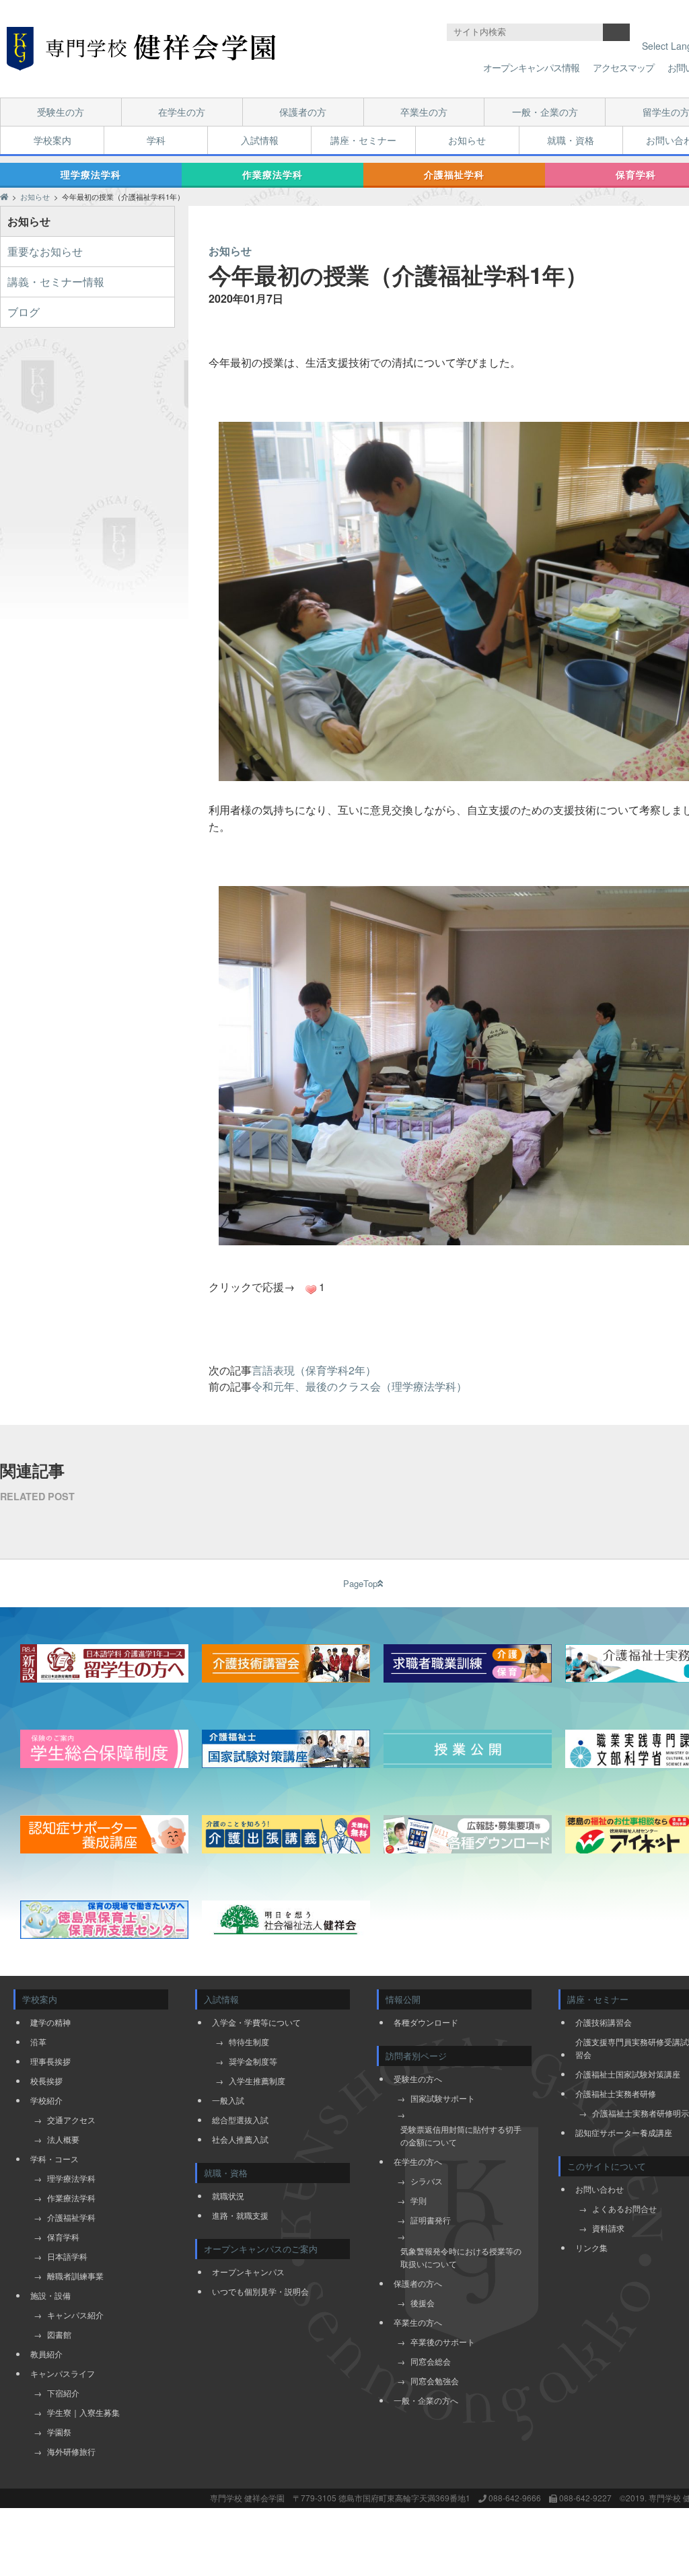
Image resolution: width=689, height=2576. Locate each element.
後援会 (423, 2303)
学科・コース (55, 2159)
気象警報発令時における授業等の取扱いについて (461, 2257)
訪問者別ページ (416, 2056)
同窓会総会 (431, 2361)
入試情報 (260, 140)
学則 (419, 2200)
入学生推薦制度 (257, 2081)
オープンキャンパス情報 (531, 67)
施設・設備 (50, 2295)
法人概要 (63, 2139)
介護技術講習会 (604, 2022)
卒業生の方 (424, 112)
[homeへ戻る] (141, 49)
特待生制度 (249, 2041)
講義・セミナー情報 (56, 282)
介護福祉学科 (454, 174)
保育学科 (63, 2237)
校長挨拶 (46, 2081)
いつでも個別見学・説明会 (260, 2291)
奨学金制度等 (253, 2061)
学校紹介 (46, 2100)
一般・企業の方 (545, 112)
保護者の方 (303, 112)
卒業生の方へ (418, 2322)
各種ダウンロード (426, 2022)
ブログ (24, 312)
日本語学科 (67, 2256)
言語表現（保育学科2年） (314, 1370)
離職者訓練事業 (75, 2276)
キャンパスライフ (63, 2373)
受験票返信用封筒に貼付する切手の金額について (461, 2135)
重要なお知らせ (45, 251)
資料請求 (608, 2228)
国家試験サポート (443, 2098)
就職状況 (228, 2196)
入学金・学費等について (256, 2022)
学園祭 (59, 2432)
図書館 (59, 2334)
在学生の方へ (418, 2161)
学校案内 (52, 140)
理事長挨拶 (50, 2061)
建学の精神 (50, 2022)
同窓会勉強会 (435, 2381)
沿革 (38, 2041)
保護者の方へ (418, 2283)
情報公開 (403, 1999)
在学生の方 (182, 112)
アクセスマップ (623, 67)
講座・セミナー (363, 140)
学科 (156, 140)
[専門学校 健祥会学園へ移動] (4, 196)
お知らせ (467, 140)
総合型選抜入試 (240, 2120)
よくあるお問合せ (624, 2208)
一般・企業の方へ (426, 2400)
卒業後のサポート (443, 2342)
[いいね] (311, 1290)
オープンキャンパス (248, 2272)
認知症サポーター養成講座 (624, 2132)
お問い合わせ (600, 2189)
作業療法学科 (273, 174)
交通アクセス (71, 2120)
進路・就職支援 (240, 2215)
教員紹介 (46, 2354)
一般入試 (228, 2100)
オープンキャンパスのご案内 (261, 2249)
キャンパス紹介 (75, 2315)
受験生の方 (61, 112)
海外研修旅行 (71, 2451)
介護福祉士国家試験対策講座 (628, 2074)
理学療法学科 (91, 174)
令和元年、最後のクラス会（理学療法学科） (359, 1386)
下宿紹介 (63, 2393)
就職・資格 (571, 140)
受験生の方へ (418, 2078)
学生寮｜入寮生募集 (83, 2412)
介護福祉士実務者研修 (616, 2093)
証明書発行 (431, 2220)
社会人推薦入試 (240, 2139)
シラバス (427, 2181)
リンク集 (591, 2247)
